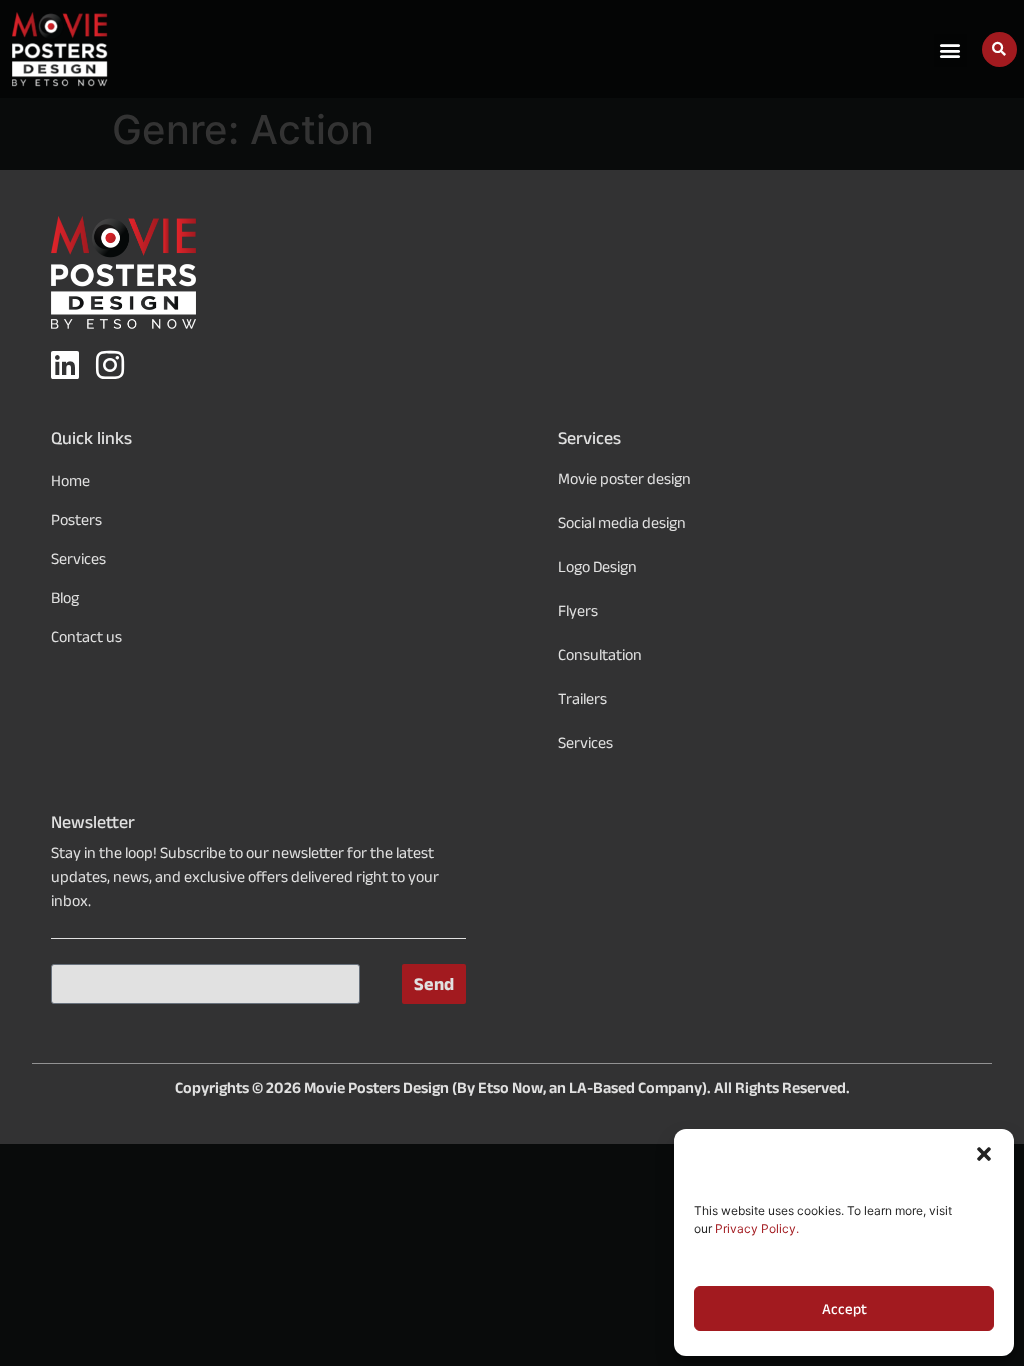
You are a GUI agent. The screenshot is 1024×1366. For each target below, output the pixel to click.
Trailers (582, 698)
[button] (984, 1154)
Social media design (622, 522)
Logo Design (597, 566)
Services (585, 742)
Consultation (600, 654)
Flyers (578, 610)
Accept (844, 1309)
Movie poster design (624, 478)
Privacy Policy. (757, 1228)
